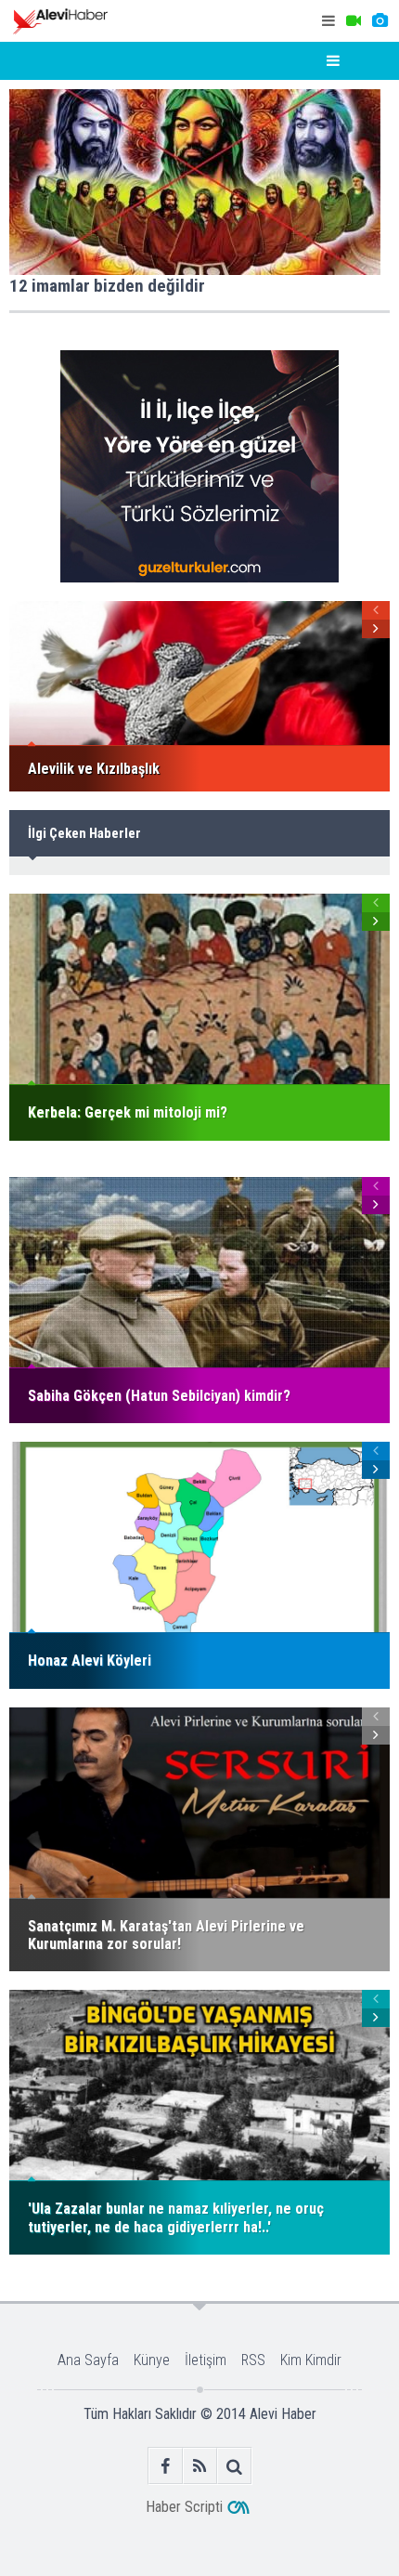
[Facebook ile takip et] (166, 2466)
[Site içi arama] (234, 2466)
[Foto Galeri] (380, 21)
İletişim (206, 2360)
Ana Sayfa (88, 2360)
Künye (152, 2360)
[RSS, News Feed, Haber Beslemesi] (200, 2466)
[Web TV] (354, 21)
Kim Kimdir (311, 2360)
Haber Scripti (184, 2507)
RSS (253, 2360)
